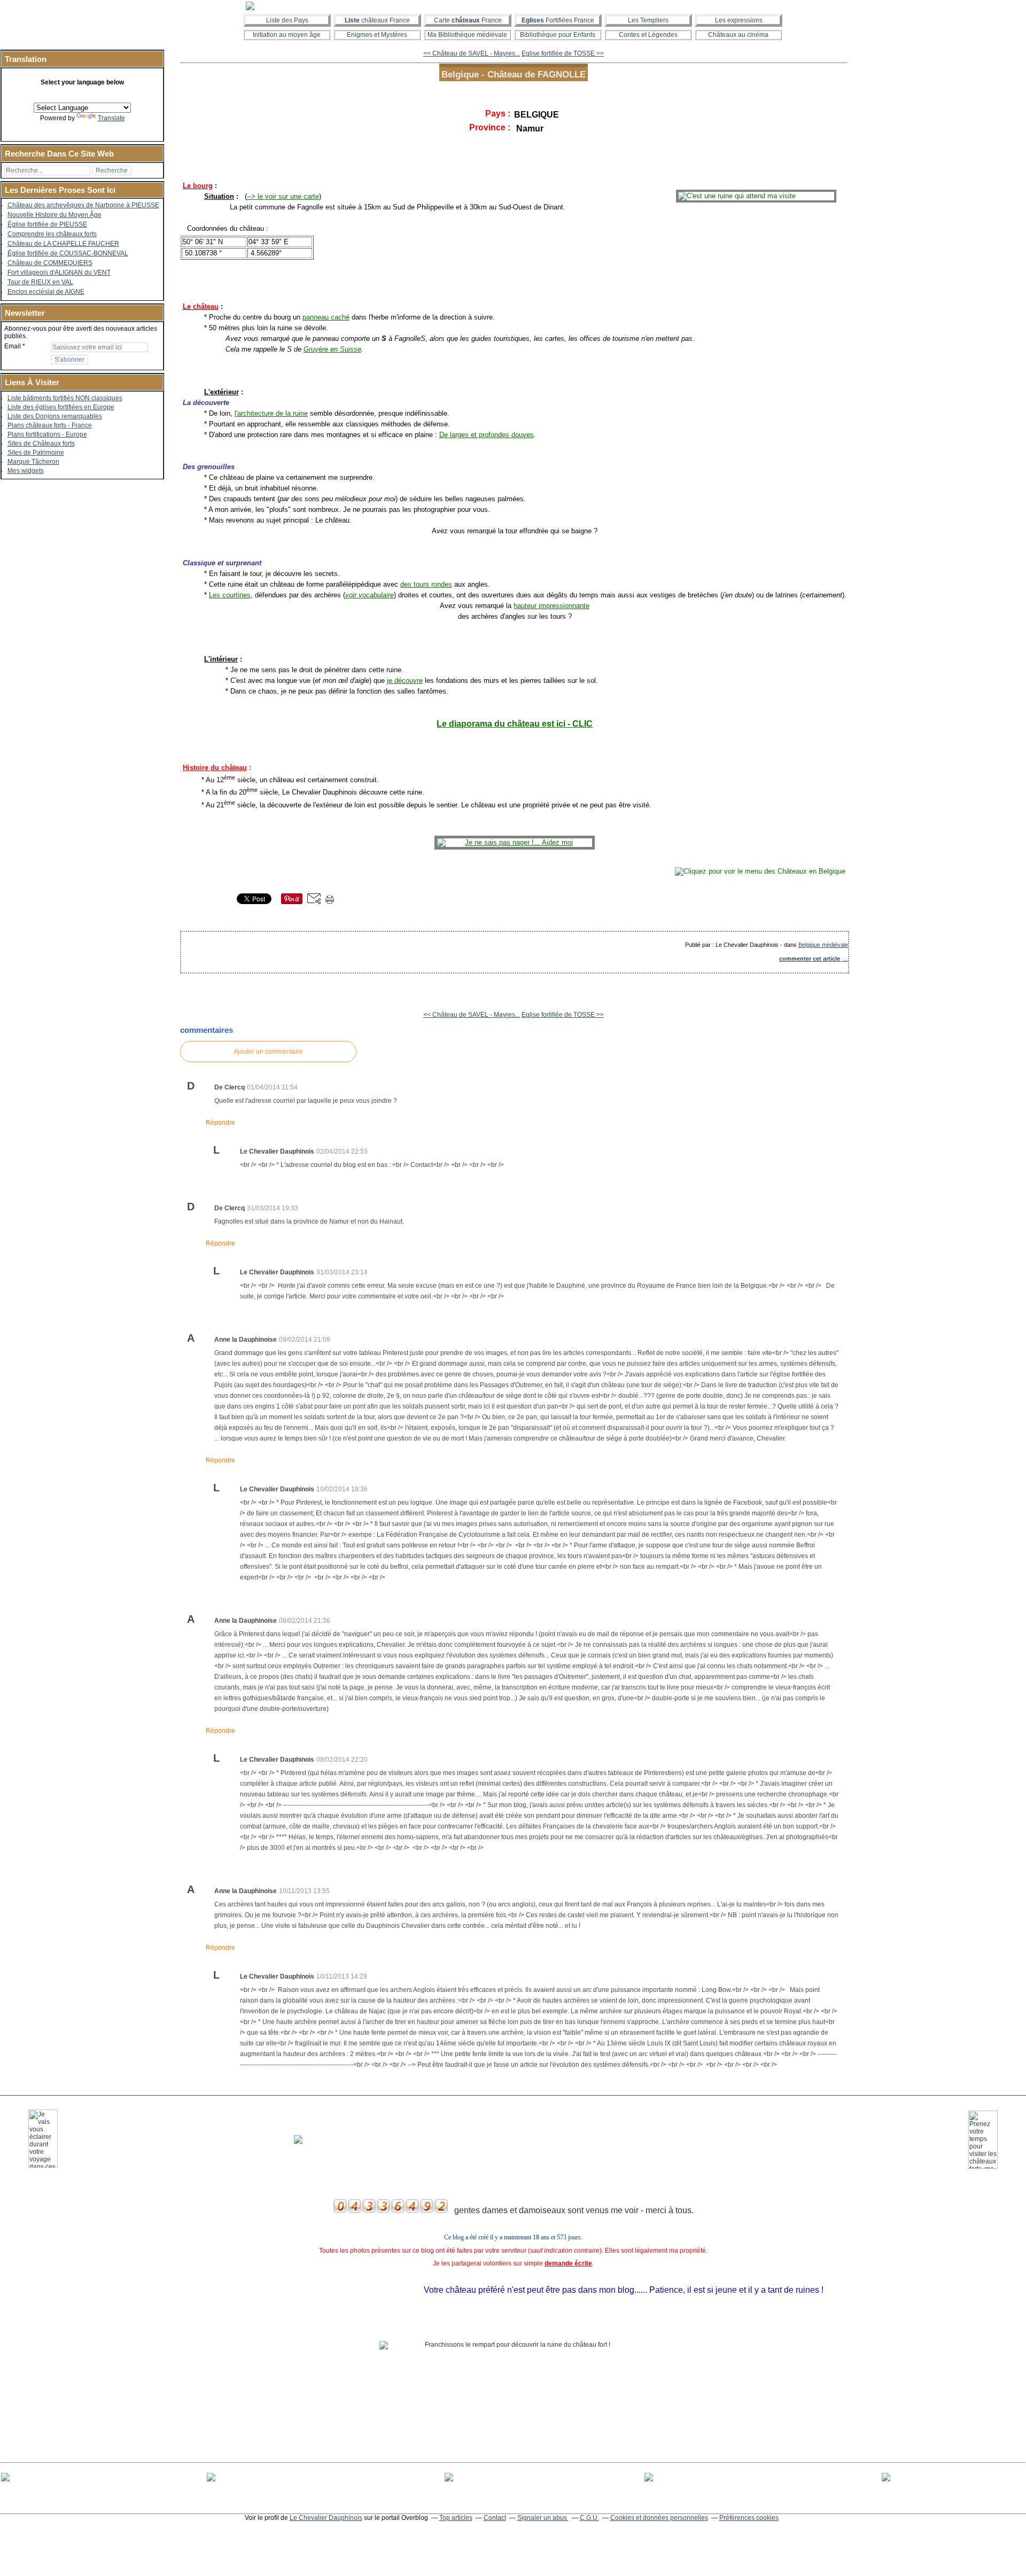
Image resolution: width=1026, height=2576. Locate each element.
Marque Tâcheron (33, 462)
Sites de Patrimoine (36, 453)
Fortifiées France (558, 20)
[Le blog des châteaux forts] (513, 6)
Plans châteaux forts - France (50, 425)
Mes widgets (26, 471)
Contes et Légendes (648, 35)
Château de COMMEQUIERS (50, 263)
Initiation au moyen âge (287, 35)
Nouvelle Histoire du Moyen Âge (55, 215)
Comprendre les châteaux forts (52, 234)
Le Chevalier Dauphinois (326, 2518)
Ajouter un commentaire (268, 1052)
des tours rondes (426, 584)
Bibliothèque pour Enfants (558, 35)
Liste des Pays (287, 20)
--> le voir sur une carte (283, 196)
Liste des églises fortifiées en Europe (61, 407)
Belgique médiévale (823, 945)
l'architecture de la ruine (271, 413)
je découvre (405, 680)
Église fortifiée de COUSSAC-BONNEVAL (68, 253)
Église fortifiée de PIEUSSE (47, 224)
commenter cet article (810, 959)
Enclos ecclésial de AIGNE (46, 292)
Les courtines (230, 595)
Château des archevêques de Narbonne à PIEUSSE (83, 205)
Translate (111, 118)
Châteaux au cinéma (738, 35)
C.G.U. (589, 2518)
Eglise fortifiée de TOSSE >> (563, 53)
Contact (495, 2518)
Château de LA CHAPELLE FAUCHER (63, 244)
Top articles (456, 2518)
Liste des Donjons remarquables (55, 416)
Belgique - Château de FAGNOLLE (514, 74)
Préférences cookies (749, 2518)
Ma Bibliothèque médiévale (467, 35)
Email (13, 346)
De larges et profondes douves (487, 435)
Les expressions (739, 20)
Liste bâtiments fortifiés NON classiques (65, 398)
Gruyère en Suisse (332, 349)
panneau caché (326, 317)
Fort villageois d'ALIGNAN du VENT (59, 273)
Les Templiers (648, 20)
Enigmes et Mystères (377, 35)
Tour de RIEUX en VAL (40, 282)
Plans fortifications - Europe (47, 434)
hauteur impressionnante (551, 606)
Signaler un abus (543, 2518)
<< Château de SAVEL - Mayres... (472, 53)
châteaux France (377, 20)
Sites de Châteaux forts (41, 443)
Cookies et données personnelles (659, 2518)
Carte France (468, 20)
